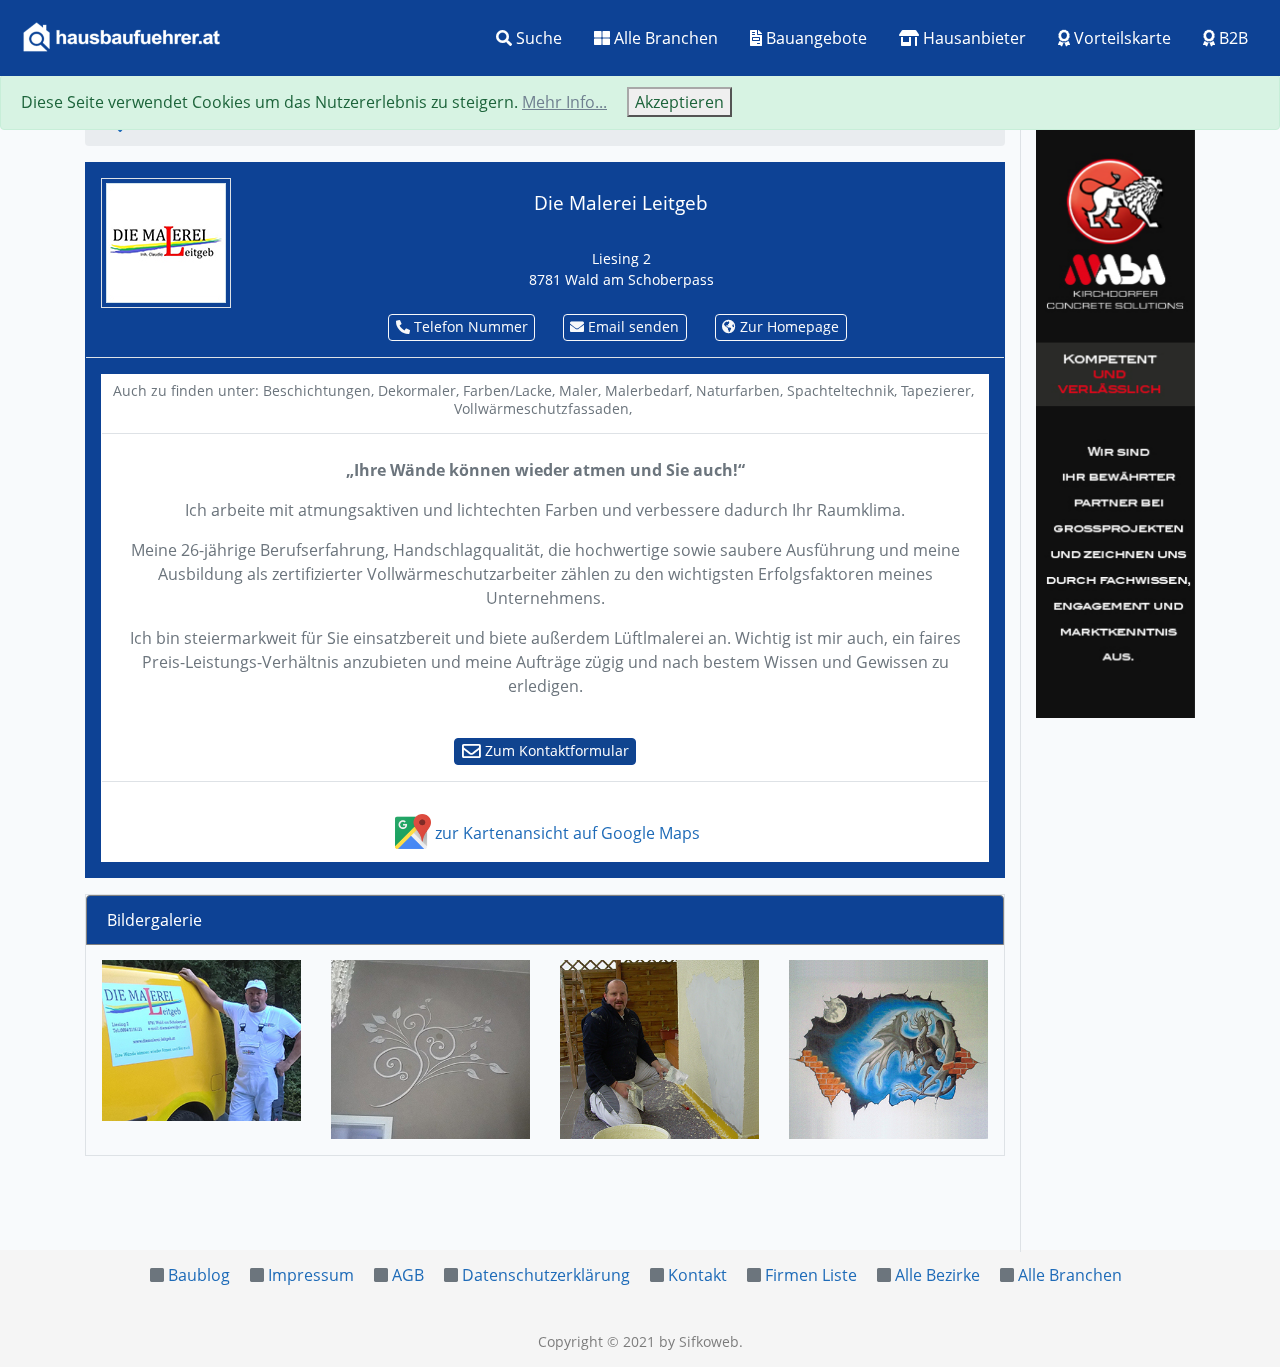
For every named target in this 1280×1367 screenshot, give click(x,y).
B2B (1231, 38)
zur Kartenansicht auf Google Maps (565, 833)
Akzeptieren (679, 102)
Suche (537, 38)
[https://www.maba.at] (1115, 420)
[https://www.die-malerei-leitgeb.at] (166, 241)
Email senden (631, 326)
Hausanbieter (972, 38)
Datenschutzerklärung (546, 1275)
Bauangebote (814, 38)
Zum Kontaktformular (555, 750)
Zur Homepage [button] (787, 326)
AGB (408, 1275)
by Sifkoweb (699, 1341)
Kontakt (697, 1275)
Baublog (199, 1275)
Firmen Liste (811, 1275)
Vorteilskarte (1120, 38)
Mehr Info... (564, 102)
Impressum (311, 1275)
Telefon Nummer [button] (469, 326)
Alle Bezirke (937, 1275)
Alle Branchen (664, 38)
